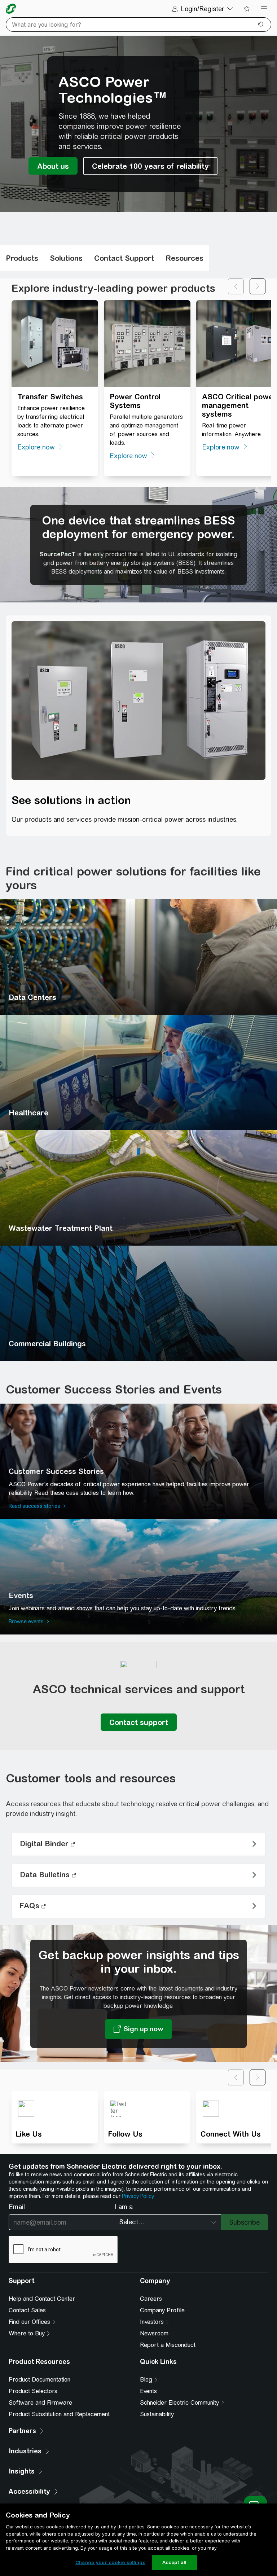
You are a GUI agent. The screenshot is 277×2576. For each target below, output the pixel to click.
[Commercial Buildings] (138, 1303)
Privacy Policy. (138, 2196)
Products (22, 258)
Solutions (66, 258)
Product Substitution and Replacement (59, 2414)
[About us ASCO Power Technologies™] (53, 166)
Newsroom (154, 2333)
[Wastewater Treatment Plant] (138, 1188)
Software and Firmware (40, 2403)
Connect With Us (231, 2134)
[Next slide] (258, 286)
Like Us (29, 2134)
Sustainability (157, 2414)
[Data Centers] (138, 957)
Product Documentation (39, 2380)
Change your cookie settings (110, 2562)
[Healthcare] (138, 1072)
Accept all (174, 2562)
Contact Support (124, 258)
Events (148, 2391)
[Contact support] (139, 1722)
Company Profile (162, 2310)
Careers (151, 2299)
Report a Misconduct (168, 2345)
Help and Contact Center (42, 2299)
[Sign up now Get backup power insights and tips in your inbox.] (138, 2029)
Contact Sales (27, 2310)
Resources (184, 258)
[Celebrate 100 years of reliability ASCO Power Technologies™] (150, 166)
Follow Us (125, 2134)
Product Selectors (33, 2391)
